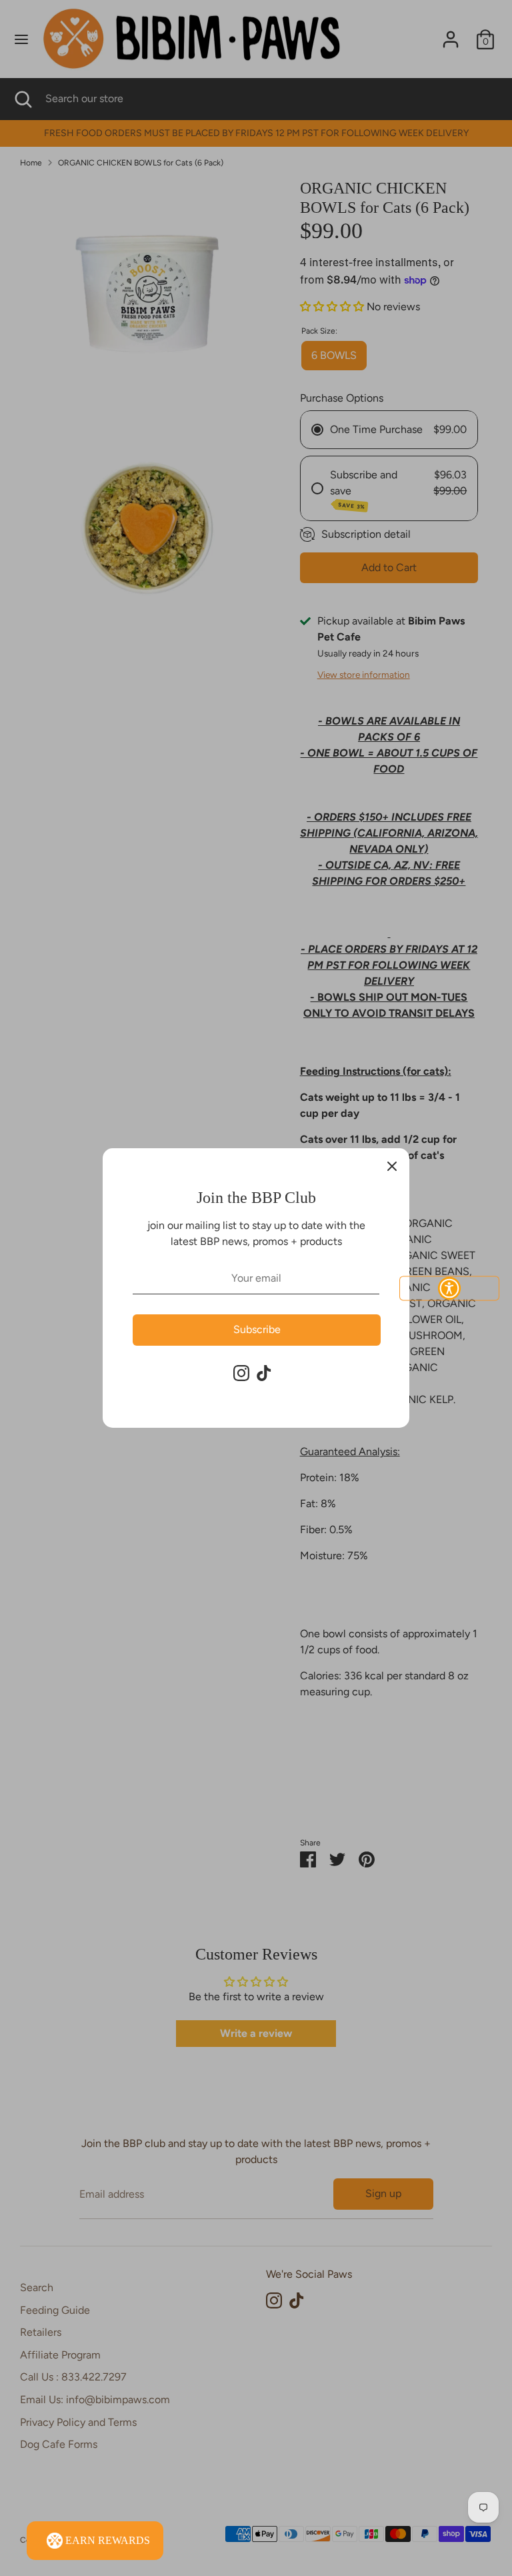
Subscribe (257, 1329)
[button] (449, 1288)
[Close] (392, 1166)
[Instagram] (241, 1373)
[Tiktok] (264, 1373)
